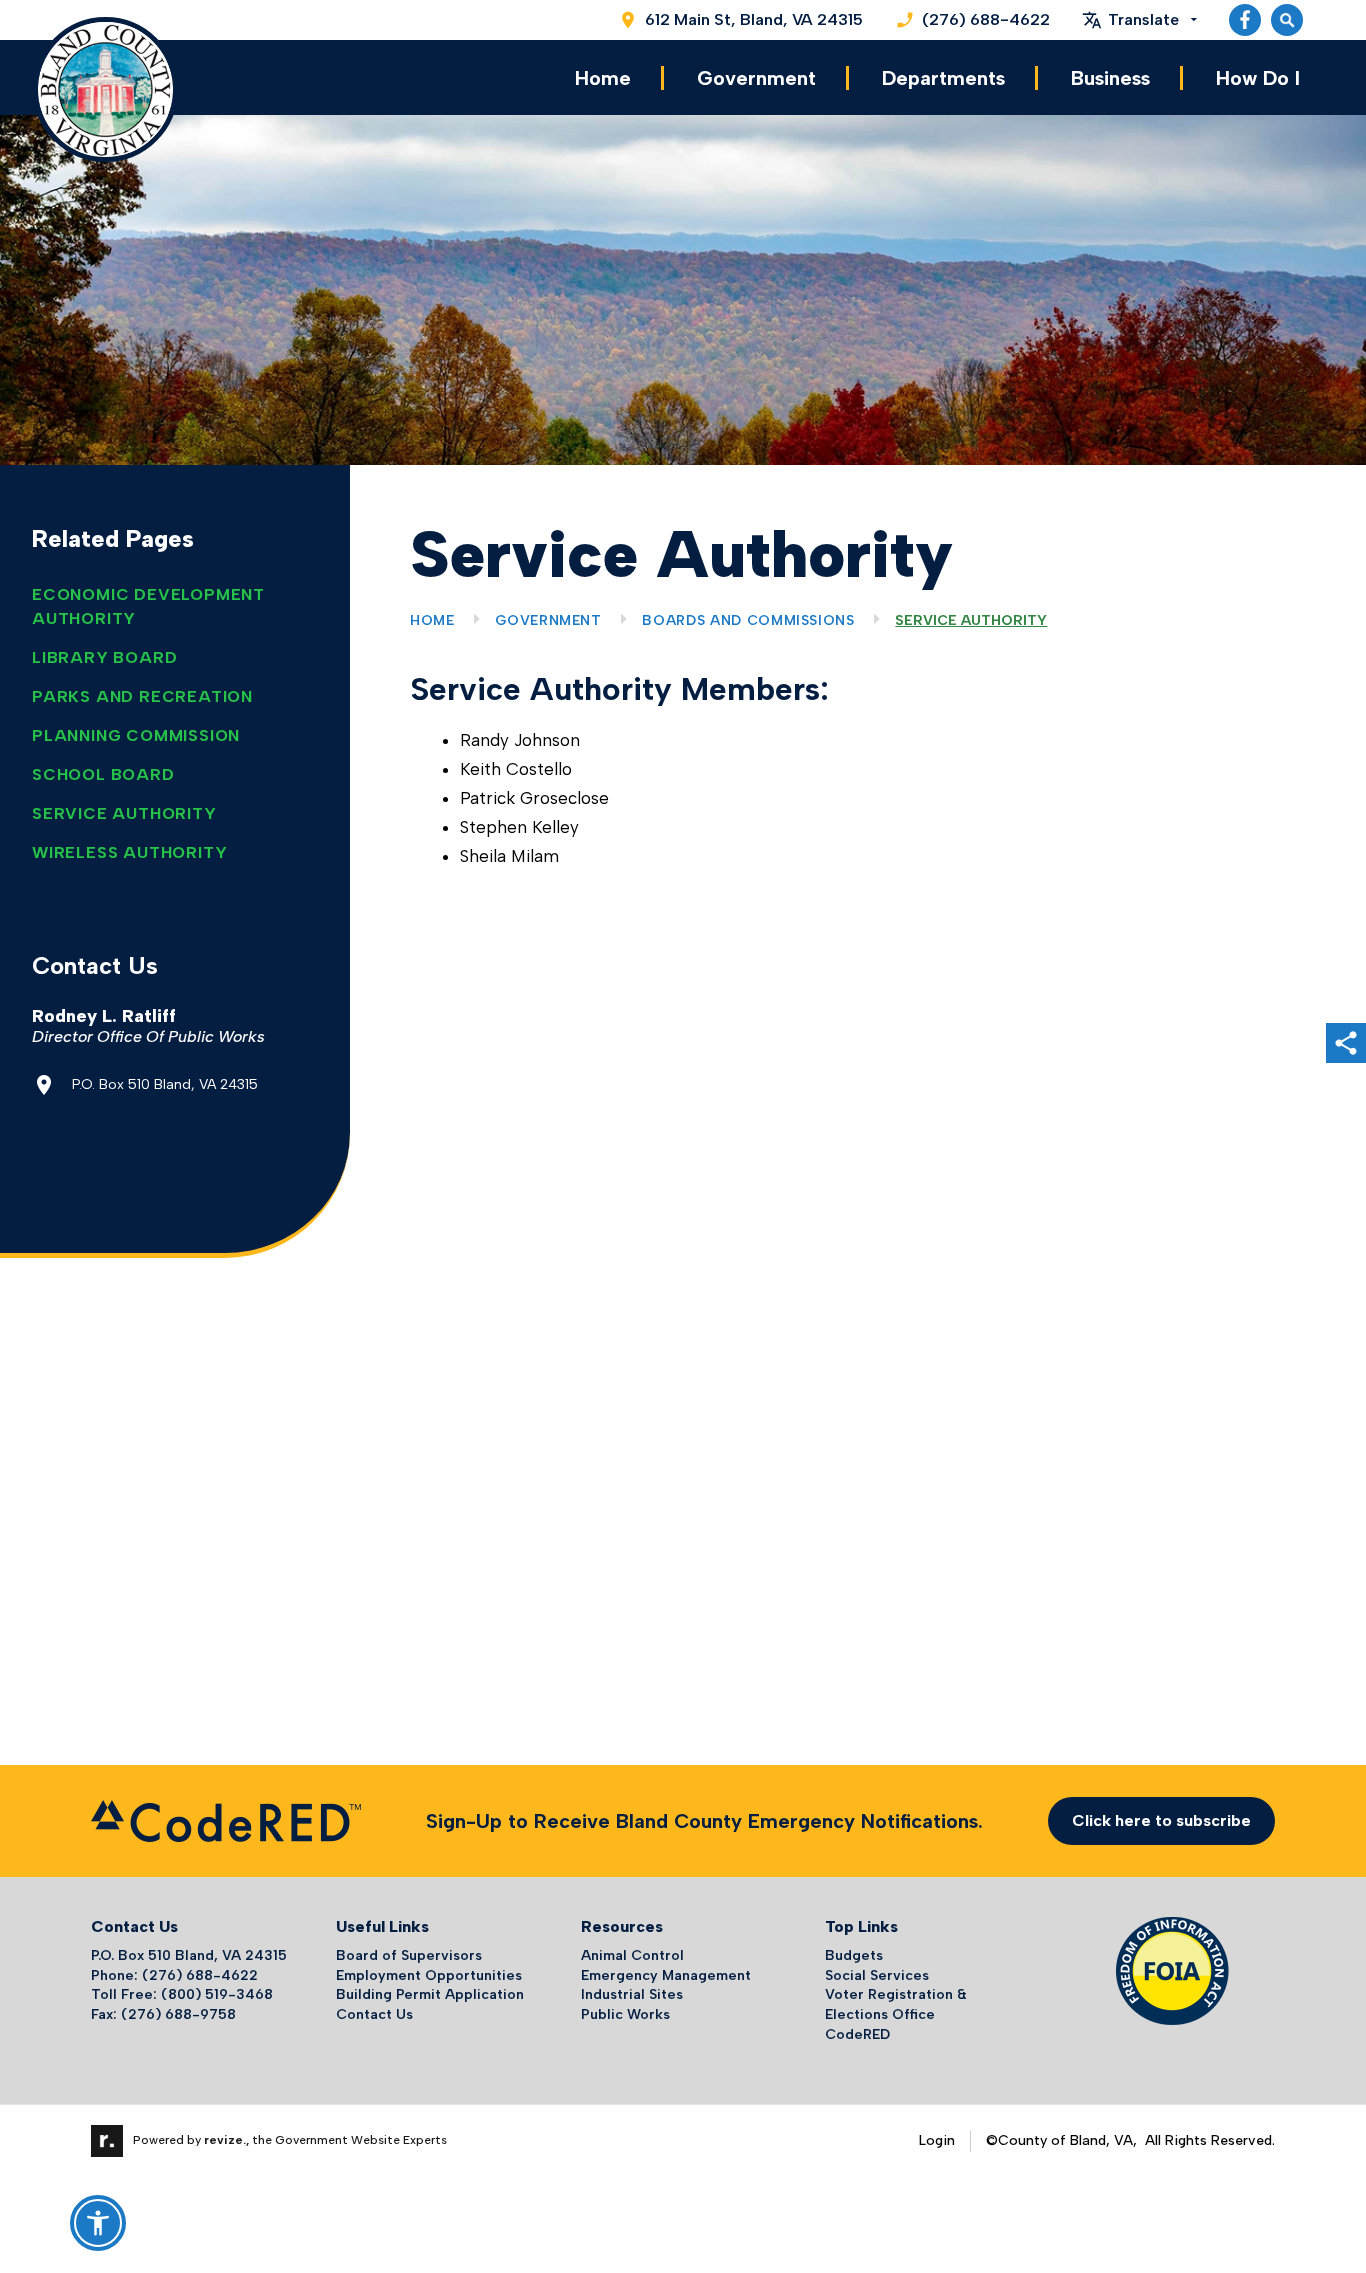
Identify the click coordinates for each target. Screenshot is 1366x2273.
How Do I (1258, 78)
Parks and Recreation (142, 696)
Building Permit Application (430, 1994)
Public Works (625, 2014)
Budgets (854, 1955)
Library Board (104, 657)
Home (603, 78)
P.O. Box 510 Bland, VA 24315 (189, 1955)
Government (756, 78)
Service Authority (124, 813)
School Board (103, 774)
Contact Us (374, 2014)
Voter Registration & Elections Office (896, 2004)
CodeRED (857, 2034)
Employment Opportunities (429, 1975)
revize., (226, 2140)
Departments (943, 78)
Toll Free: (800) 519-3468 (182, 1994)
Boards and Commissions (748, 620)
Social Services (877, 1975)
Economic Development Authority (148, 606)
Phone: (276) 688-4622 (174, 1975)
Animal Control (632, 1955)
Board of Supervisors (409, 1955)
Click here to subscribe (1161, 1820)
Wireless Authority (129, 852)
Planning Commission (136, 735)
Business (1110, 78)
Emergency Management (666, 1975)
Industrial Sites (632, 1994)
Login (937, 2140)
